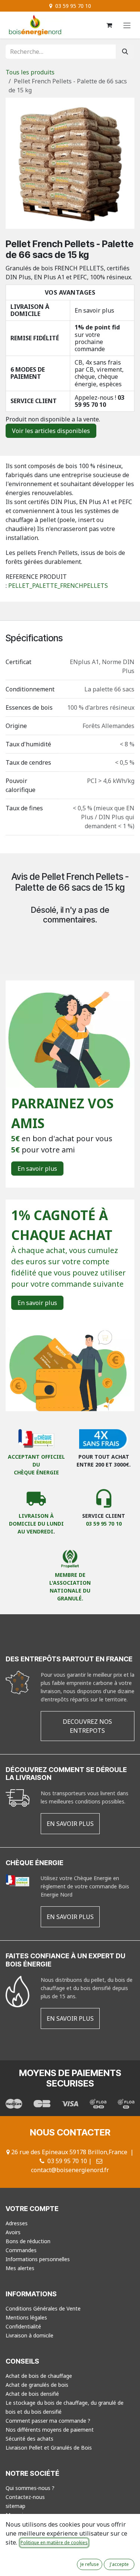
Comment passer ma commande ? (48, 2421)
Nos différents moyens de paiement (50, 2430)
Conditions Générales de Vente (43, 2308)
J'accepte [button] (119, 2564)
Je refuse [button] (90, 2564)
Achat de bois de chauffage (39, 2376)
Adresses (17, 2223)
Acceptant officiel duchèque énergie (36, 1464)
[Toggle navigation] (127, 25)
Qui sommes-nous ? (30, 2488)
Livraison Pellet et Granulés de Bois (49, 2448)
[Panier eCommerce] (109, 25)
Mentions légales (26, 2317)
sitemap (15, 2506)
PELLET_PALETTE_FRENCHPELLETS (58, 586)
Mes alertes (20, 2268)
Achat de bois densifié (32, 2394)
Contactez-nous (25, 2497)
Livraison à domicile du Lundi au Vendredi (36, 1524)
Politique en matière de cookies (54, 2543)
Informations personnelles (38, 2259)
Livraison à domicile (29, 2335)
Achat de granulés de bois (37, 2385)
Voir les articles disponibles (51, 431)
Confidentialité (23, 2326)
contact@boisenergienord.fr (70, 2170)
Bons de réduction (28, 2241)
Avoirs (13, 2232)
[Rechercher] (125, 52)
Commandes (21, 2250)
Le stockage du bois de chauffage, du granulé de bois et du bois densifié (65, 2407)
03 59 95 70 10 (99, 401)
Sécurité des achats (29, 2439)
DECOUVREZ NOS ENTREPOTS (87, 1726)
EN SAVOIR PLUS (70, 1824)
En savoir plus (94, 310)
